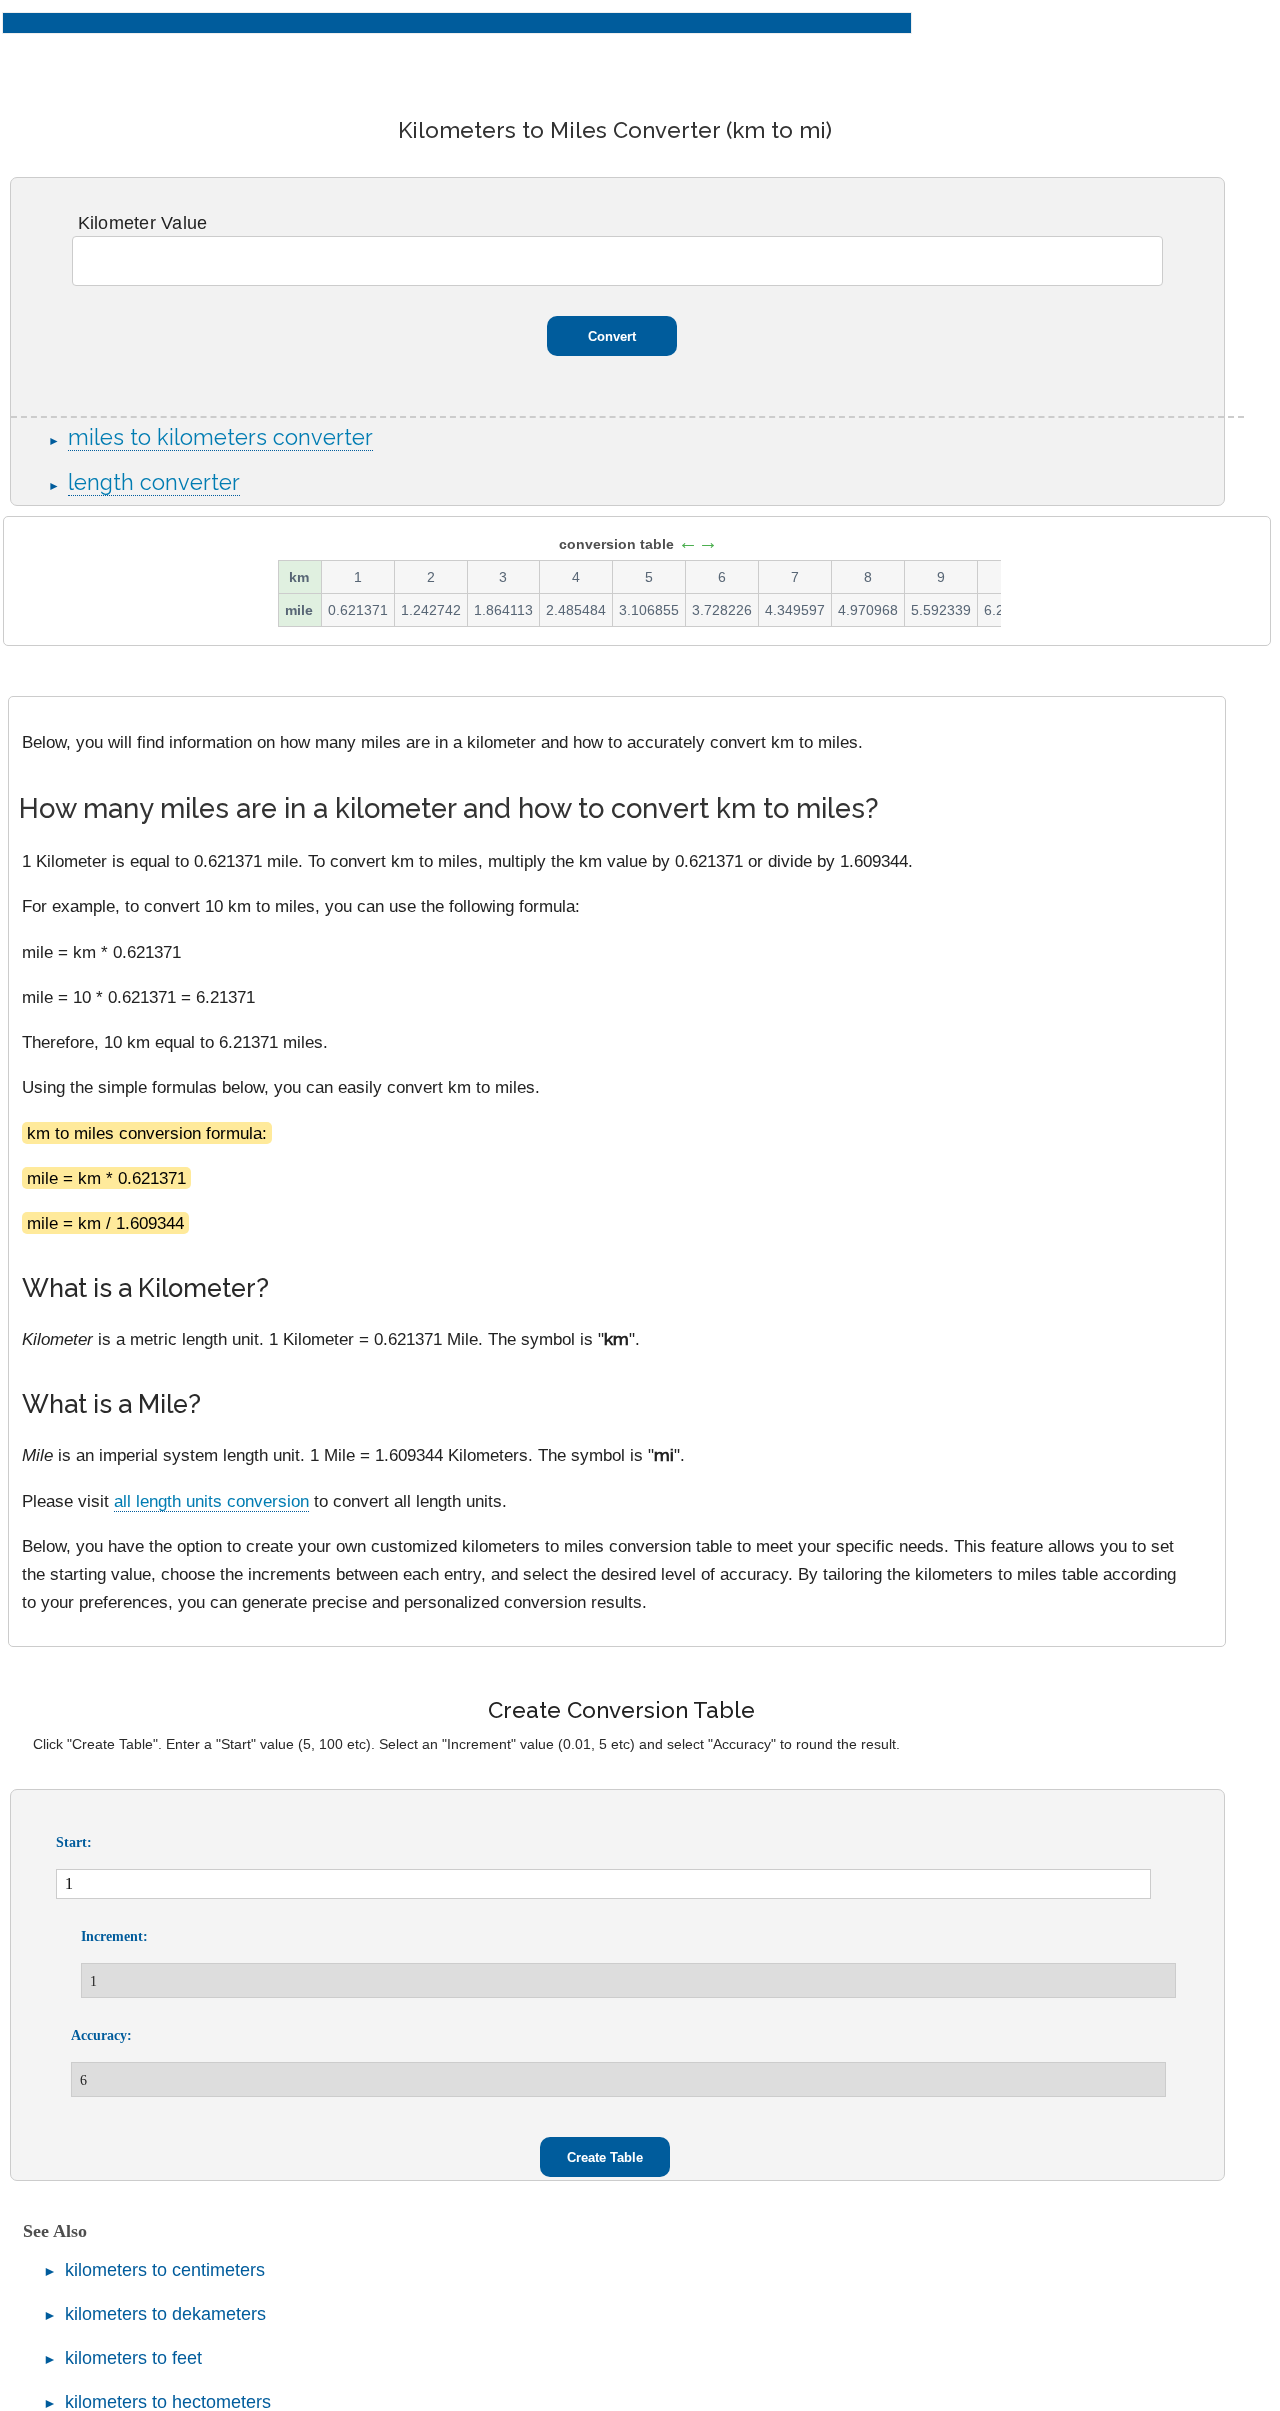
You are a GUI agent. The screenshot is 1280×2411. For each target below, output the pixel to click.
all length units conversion (211, 1501)
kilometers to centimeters (165, 2270)
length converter (154, 482)
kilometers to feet (133, 2358)
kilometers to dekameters (165, 2314)
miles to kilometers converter (220, 437)
